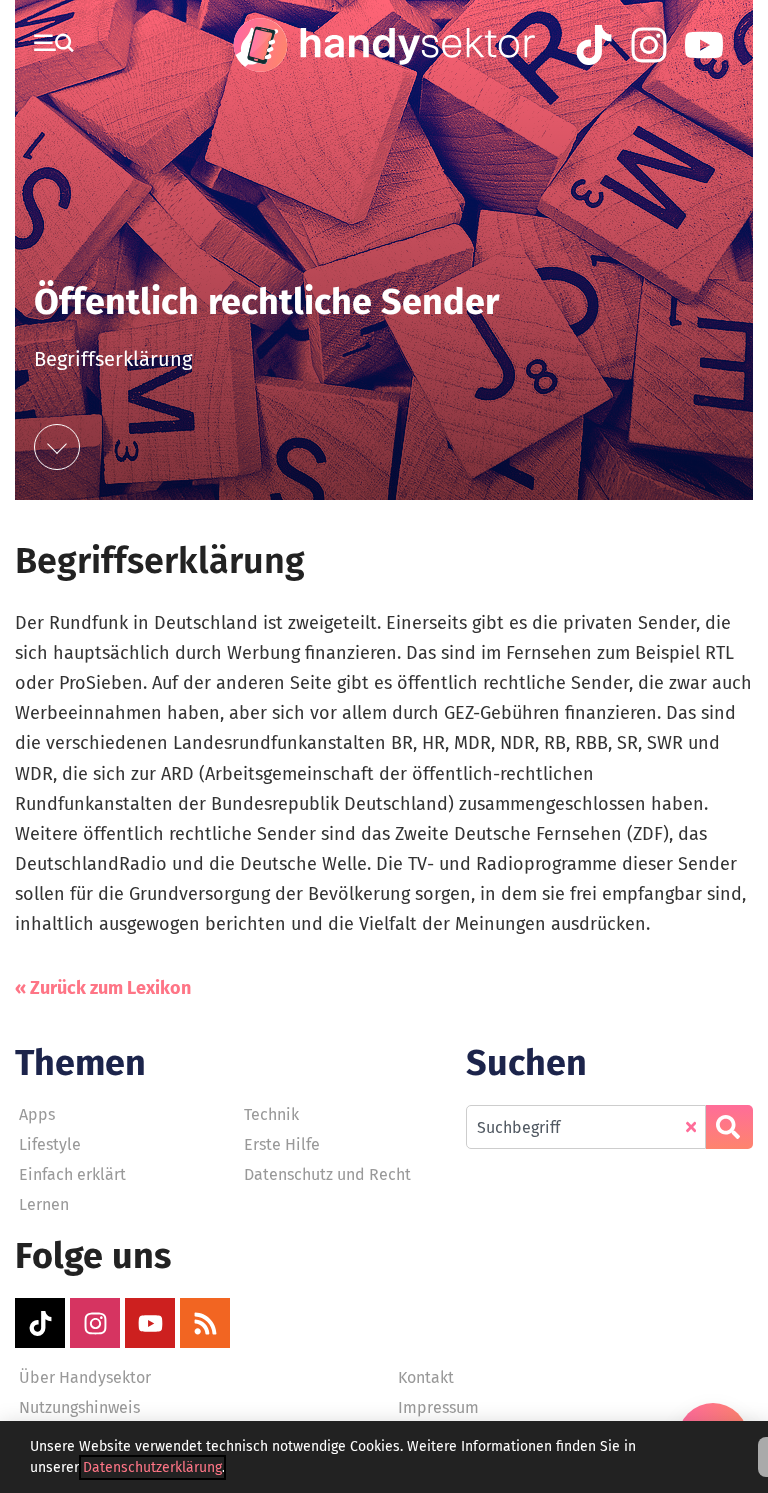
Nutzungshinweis (79, 1407)
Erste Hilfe (282, 1144)
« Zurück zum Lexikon (103, 988)
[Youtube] (150, 1323)
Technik (271, 1114)
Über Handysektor (85, 1377)
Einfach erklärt (72, 1174)
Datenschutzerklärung (152, 1467)
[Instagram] (95, 1323)
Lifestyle (50, 1144)
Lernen (44, 1204)
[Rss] (205, 1323)
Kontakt (426, 1377)
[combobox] (586, 1127)
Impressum (438, 1407)
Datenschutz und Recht (327, 1174)
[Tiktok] (40, 1323)
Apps (37, 1114)
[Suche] (729, 1127)
